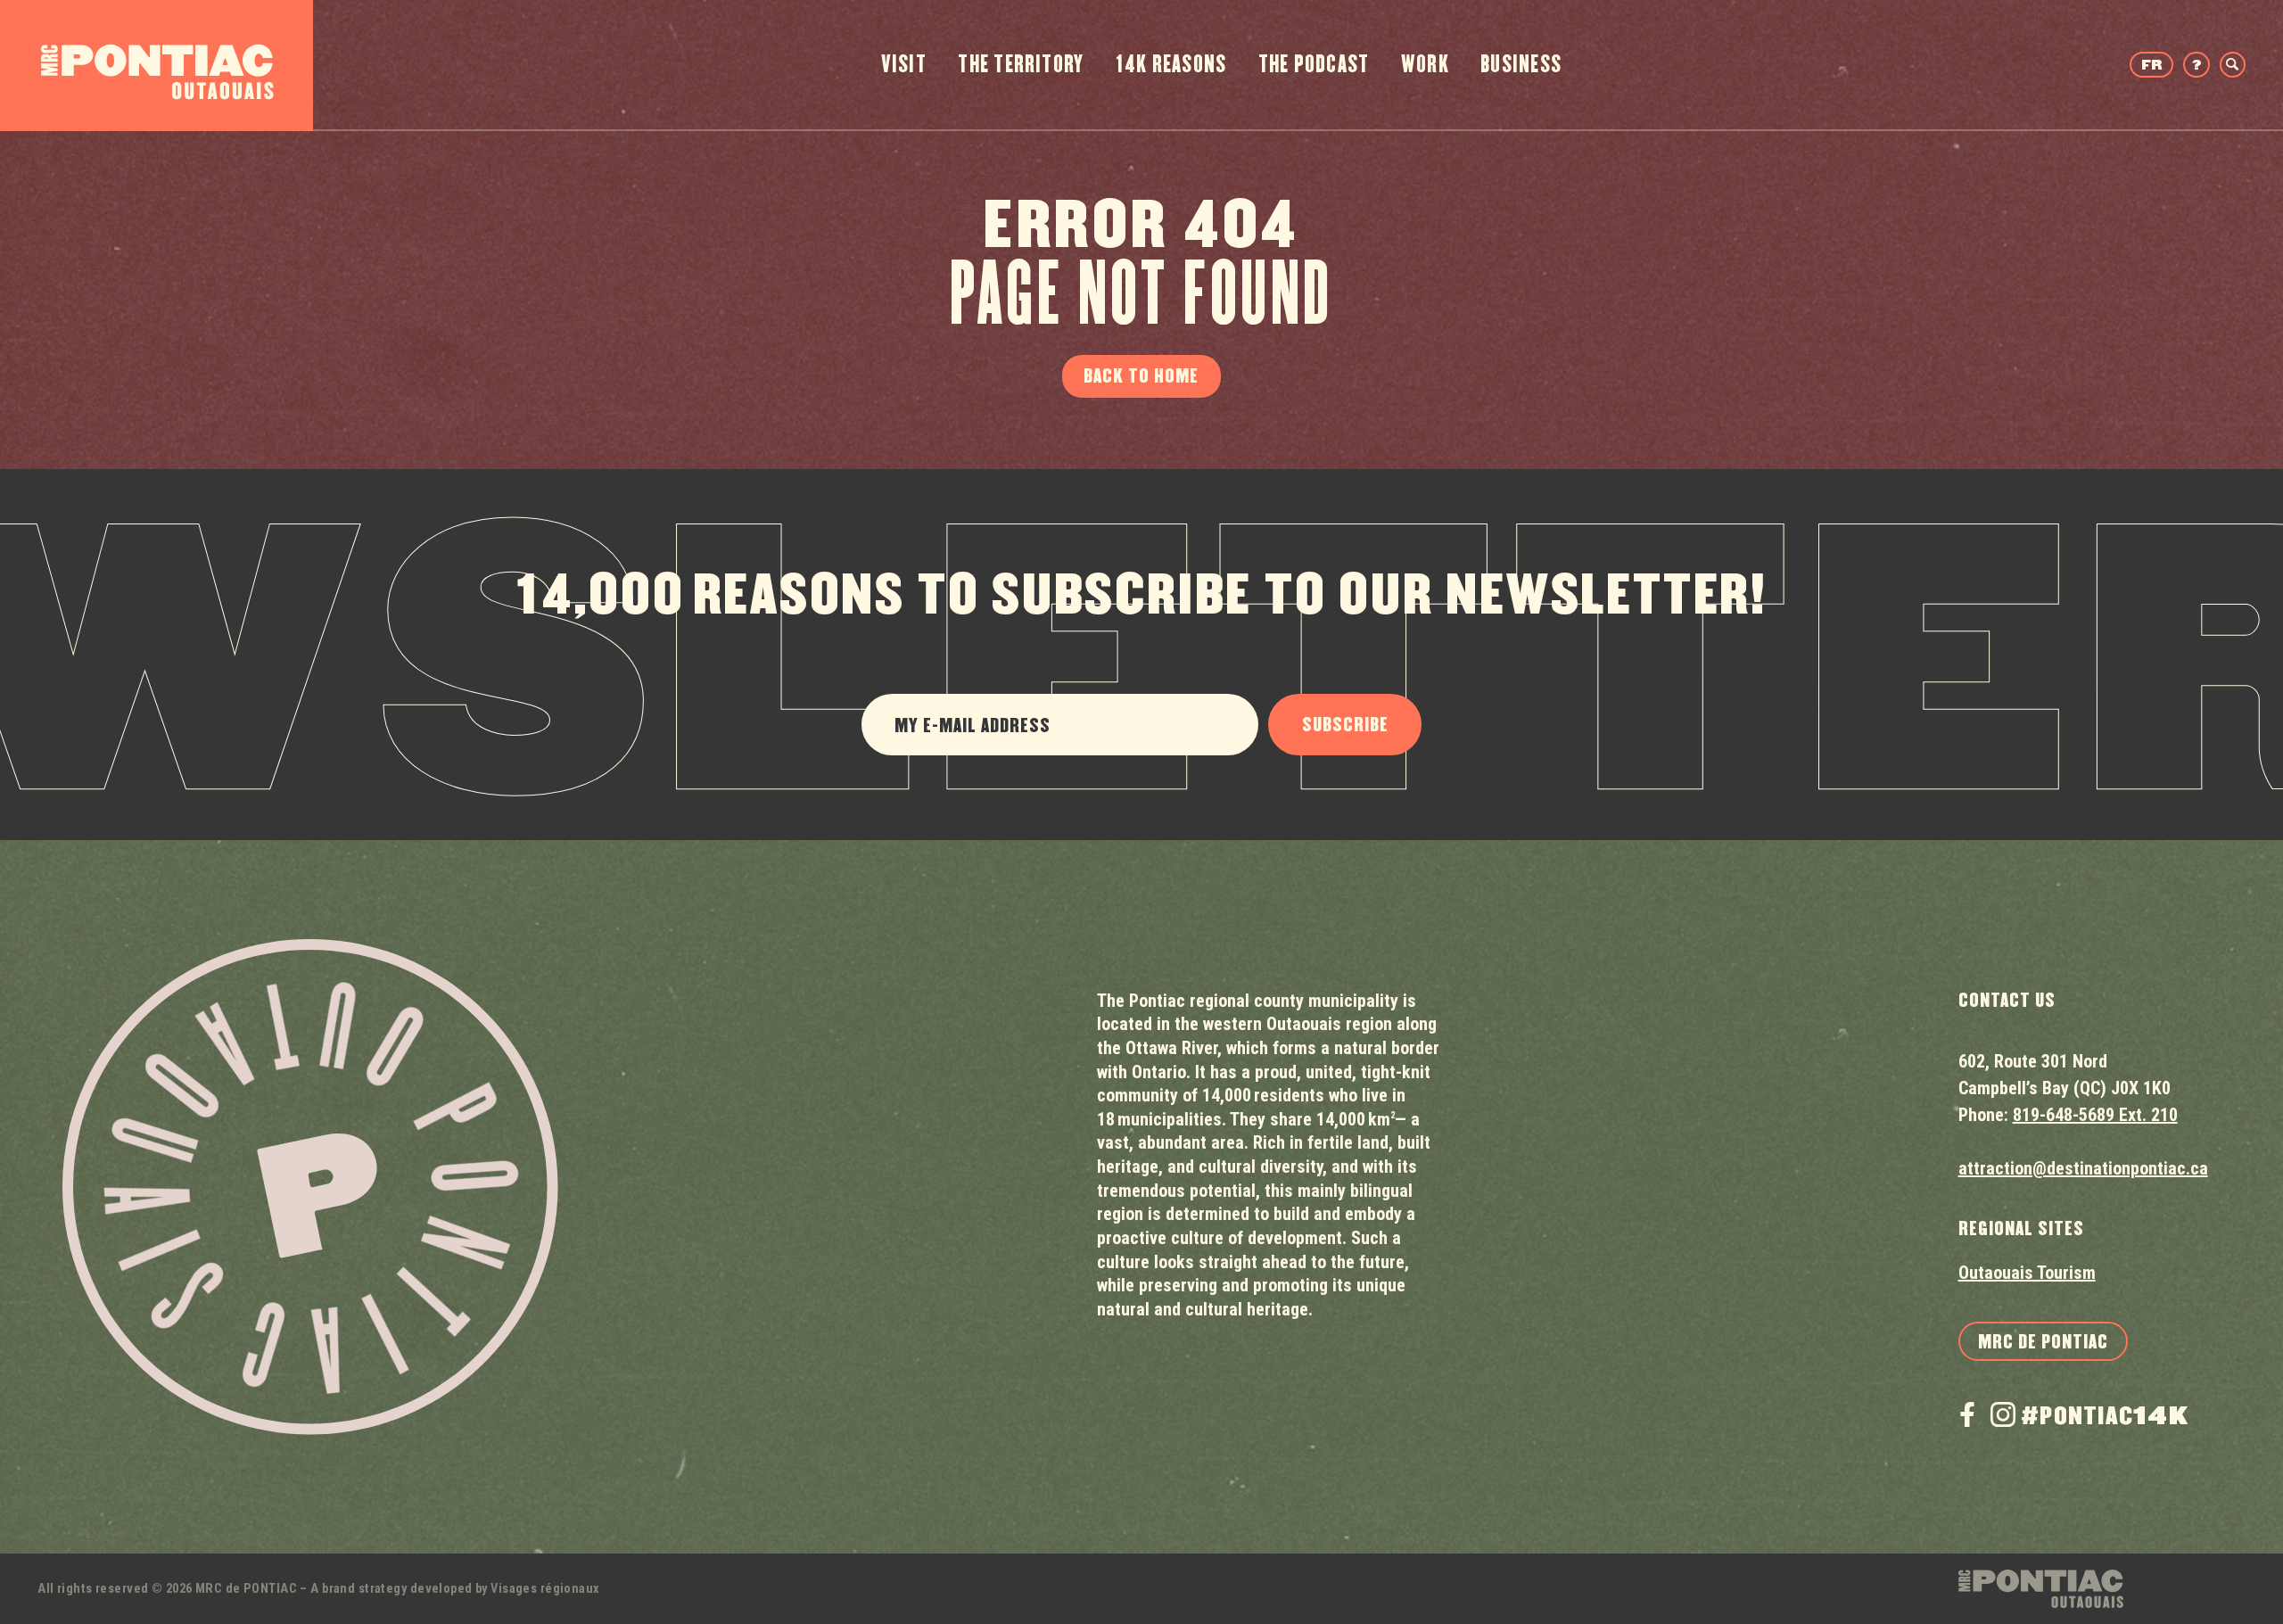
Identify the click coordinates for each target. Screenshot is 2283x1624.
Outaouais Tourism (2027, 1273)
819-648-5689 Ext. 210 (2095, 1115)
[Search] (2233, 65)
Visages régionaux (545, 1589)
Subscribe (1345, 725)
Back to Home (1141, 376)
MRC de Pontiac (2043, 1342)
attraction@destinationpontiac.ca (2083, 1168)
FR (2151, 66)
